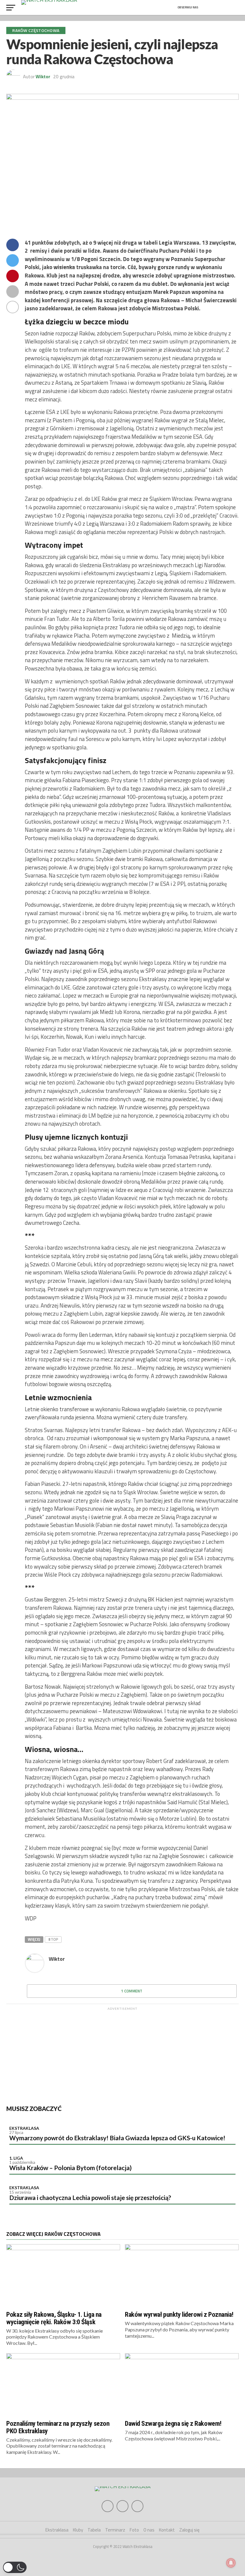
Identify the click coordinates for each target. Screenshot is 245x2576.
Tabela (94, 2530)
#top (53, 1939)
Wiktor (43, 76)
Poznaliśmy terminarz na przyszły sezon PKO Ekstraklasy (58, 2427)
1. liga (16, 2158)
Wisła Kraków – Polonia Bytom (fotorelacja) (71, 2168)
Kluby (78, 2530)
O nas (149, 2530)
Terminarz (115, 2530)
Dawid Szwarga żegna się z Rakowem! (173, 2423)
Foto (134, 2530)
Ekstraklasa (24, 2128)
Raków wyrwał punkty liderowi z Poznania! (179, 2314)
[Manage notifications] (231, 2563)
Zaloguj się (189, 2530)
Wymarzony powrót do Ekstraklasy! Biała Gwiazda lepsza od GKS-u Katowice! (117, 2138)
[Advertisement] (122, 2055)
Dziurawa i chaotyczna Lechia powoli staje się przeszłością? (90, 2197)
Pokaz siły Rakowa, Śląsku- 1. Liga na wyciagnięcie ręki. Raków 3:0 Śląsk (54, 2318)
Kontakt (167, 2530)
